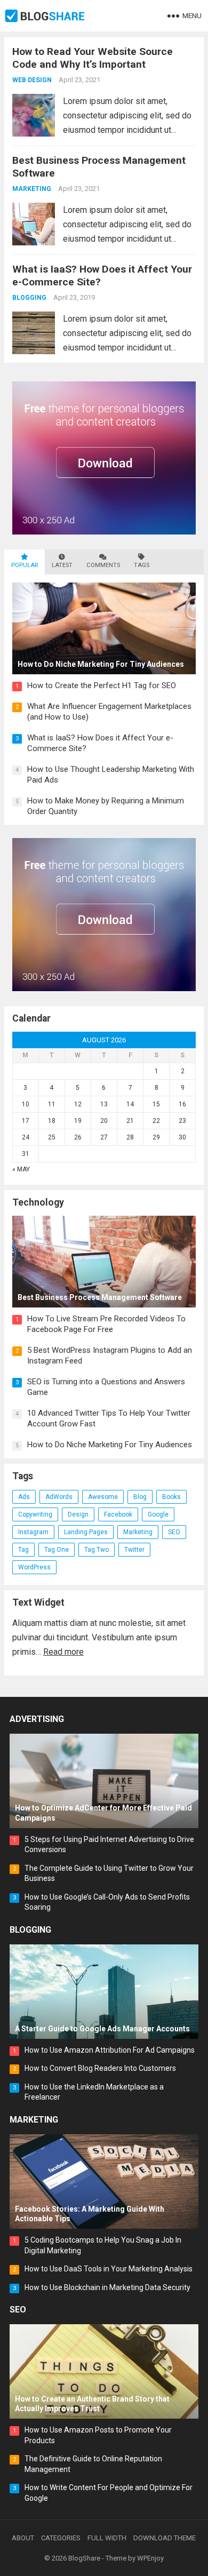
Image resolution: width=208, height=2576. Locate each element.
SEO (174, 1532)
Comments (103, 565)
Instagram (33, 1532)
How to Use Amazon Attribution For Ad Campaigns (110, 2050)
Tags (142, 565)
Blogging (29, 298)
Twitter (134, 1550)
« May (21, 1169)
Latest (62, 565)
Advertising (37, 1719)
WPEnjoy (150, 2558)
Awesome (103, 1497)
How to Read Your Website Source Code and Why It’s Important (93, 58)
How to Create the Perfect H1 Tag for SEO (102, 685)
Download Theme (165, 2538)
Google (158, 1514)
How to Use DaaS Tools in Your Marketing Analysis (109, 2269)
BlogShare (84, 2558)
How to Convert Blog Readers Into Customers (100, 2068)
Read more (63, 1652)
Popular (25, 565)
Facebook (118, 1514)
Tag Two (97, 1550)
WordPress (34, 1567)
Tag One (57, 1550)
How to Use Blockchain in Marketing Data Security (107, 2287)
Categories (61, 2538)
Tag (23, 1550)
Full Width (107, 2538)
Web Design (32, 80)
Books (171, 1497)
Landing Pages (86, 1532)
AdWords (59, 1497)
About (23, 2538)
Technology (38, 1203)
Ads (24, 1497)
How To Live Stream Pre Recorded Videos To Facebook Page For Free (106, 1324)
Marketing (32, 189)
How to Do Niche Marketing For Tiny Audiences (110, 1445)
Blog (140, 1497)
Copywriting (35, 1514)
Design (78, 1514)
